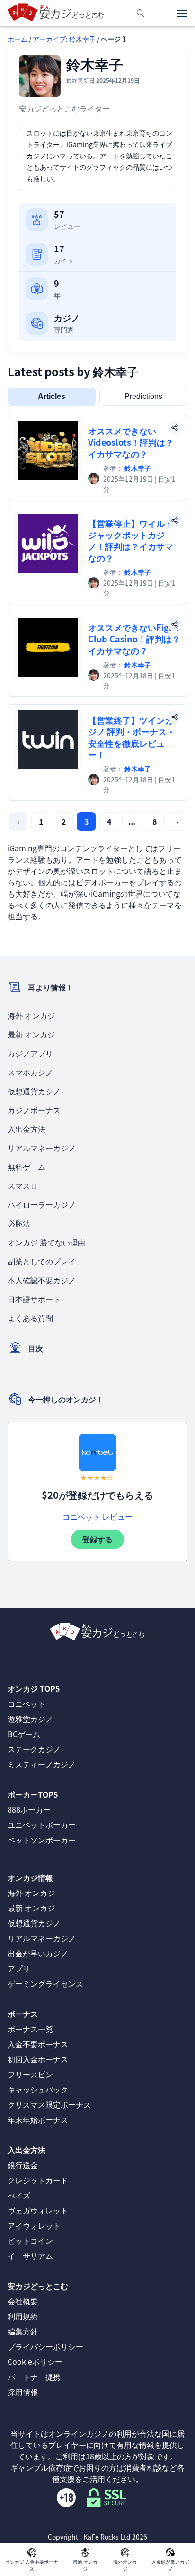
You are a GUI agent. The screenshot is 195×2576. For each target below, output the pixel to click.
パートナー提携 (34, 2377)
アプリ (19, 1968)
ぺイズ (19, 2195)
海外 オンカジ (31, 1015)
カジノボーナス (34, 1110)
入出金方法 (27, 1129)
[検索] (141, 13)
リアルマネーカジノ (42, 1148)
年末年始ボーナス (38, 2119)
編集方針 (23, 2331)
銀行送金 (23, 2165)
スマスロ (23, 1185)
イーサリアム (30, 2256)
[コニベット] (97, 1452)
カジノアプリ (30, 1053)
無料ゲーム (27, 1167)
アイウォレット (34, 2225)
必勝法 (19, 1223)
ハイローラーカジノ (42, 1204)
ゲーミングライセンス (45, 1983)
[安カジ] (56, 13)
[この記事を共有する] (175, 428)
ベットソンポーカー (42, 1840)
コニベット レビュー (97, 1516)
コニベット (27, 1703)
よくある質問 (30, 1318)
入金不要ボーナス (38, 2044)
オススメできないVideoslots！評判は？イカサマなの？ (131, 442)
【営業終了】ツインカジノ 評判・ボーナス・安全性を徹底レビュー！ (132, 737)
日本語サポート (34, 1299)
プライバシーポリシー (45, 2346)
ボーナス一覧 (30, 2029)
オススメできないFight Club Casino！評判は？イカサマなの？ (134, 639)
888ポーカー (29, 1809)
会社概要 (23, 2301)
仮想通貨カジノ (34, 1091)
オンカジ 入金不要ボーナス (32, 2565)
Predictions (143, 396)
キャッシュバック (38, 2089)
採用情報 (23, 2392)
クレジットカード (38, 2180)
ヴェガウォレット (38, 2210)
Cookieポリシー (35, 2361)
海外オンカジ (125, 2565)
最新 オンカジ (31, 1034)
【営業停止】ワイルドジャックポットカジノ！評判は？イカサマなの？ (131, 540)
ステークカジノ (34, 1749)
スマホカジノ (30, 1072)
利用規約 (23, 2316)
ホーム (18, 39)
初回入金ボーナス (38, 2059)
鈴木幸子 (138, 468)
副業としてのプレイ (42, 1261)
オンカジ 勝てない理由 (46, 1242)
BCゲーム (24, 1734)
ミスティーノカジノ (42, 1764)
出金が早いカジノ (38, 1953)
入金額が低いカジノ (170, 2565)
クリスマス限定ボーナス (49, 2104)
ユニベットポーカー (42, 1824)
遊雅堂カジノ (30, 1719)
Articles (52, 396)
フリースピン (30, 2074)
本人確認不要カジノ (42, 1280)
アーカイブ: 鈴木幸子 (64, 39)
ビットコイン (30, 2240)
